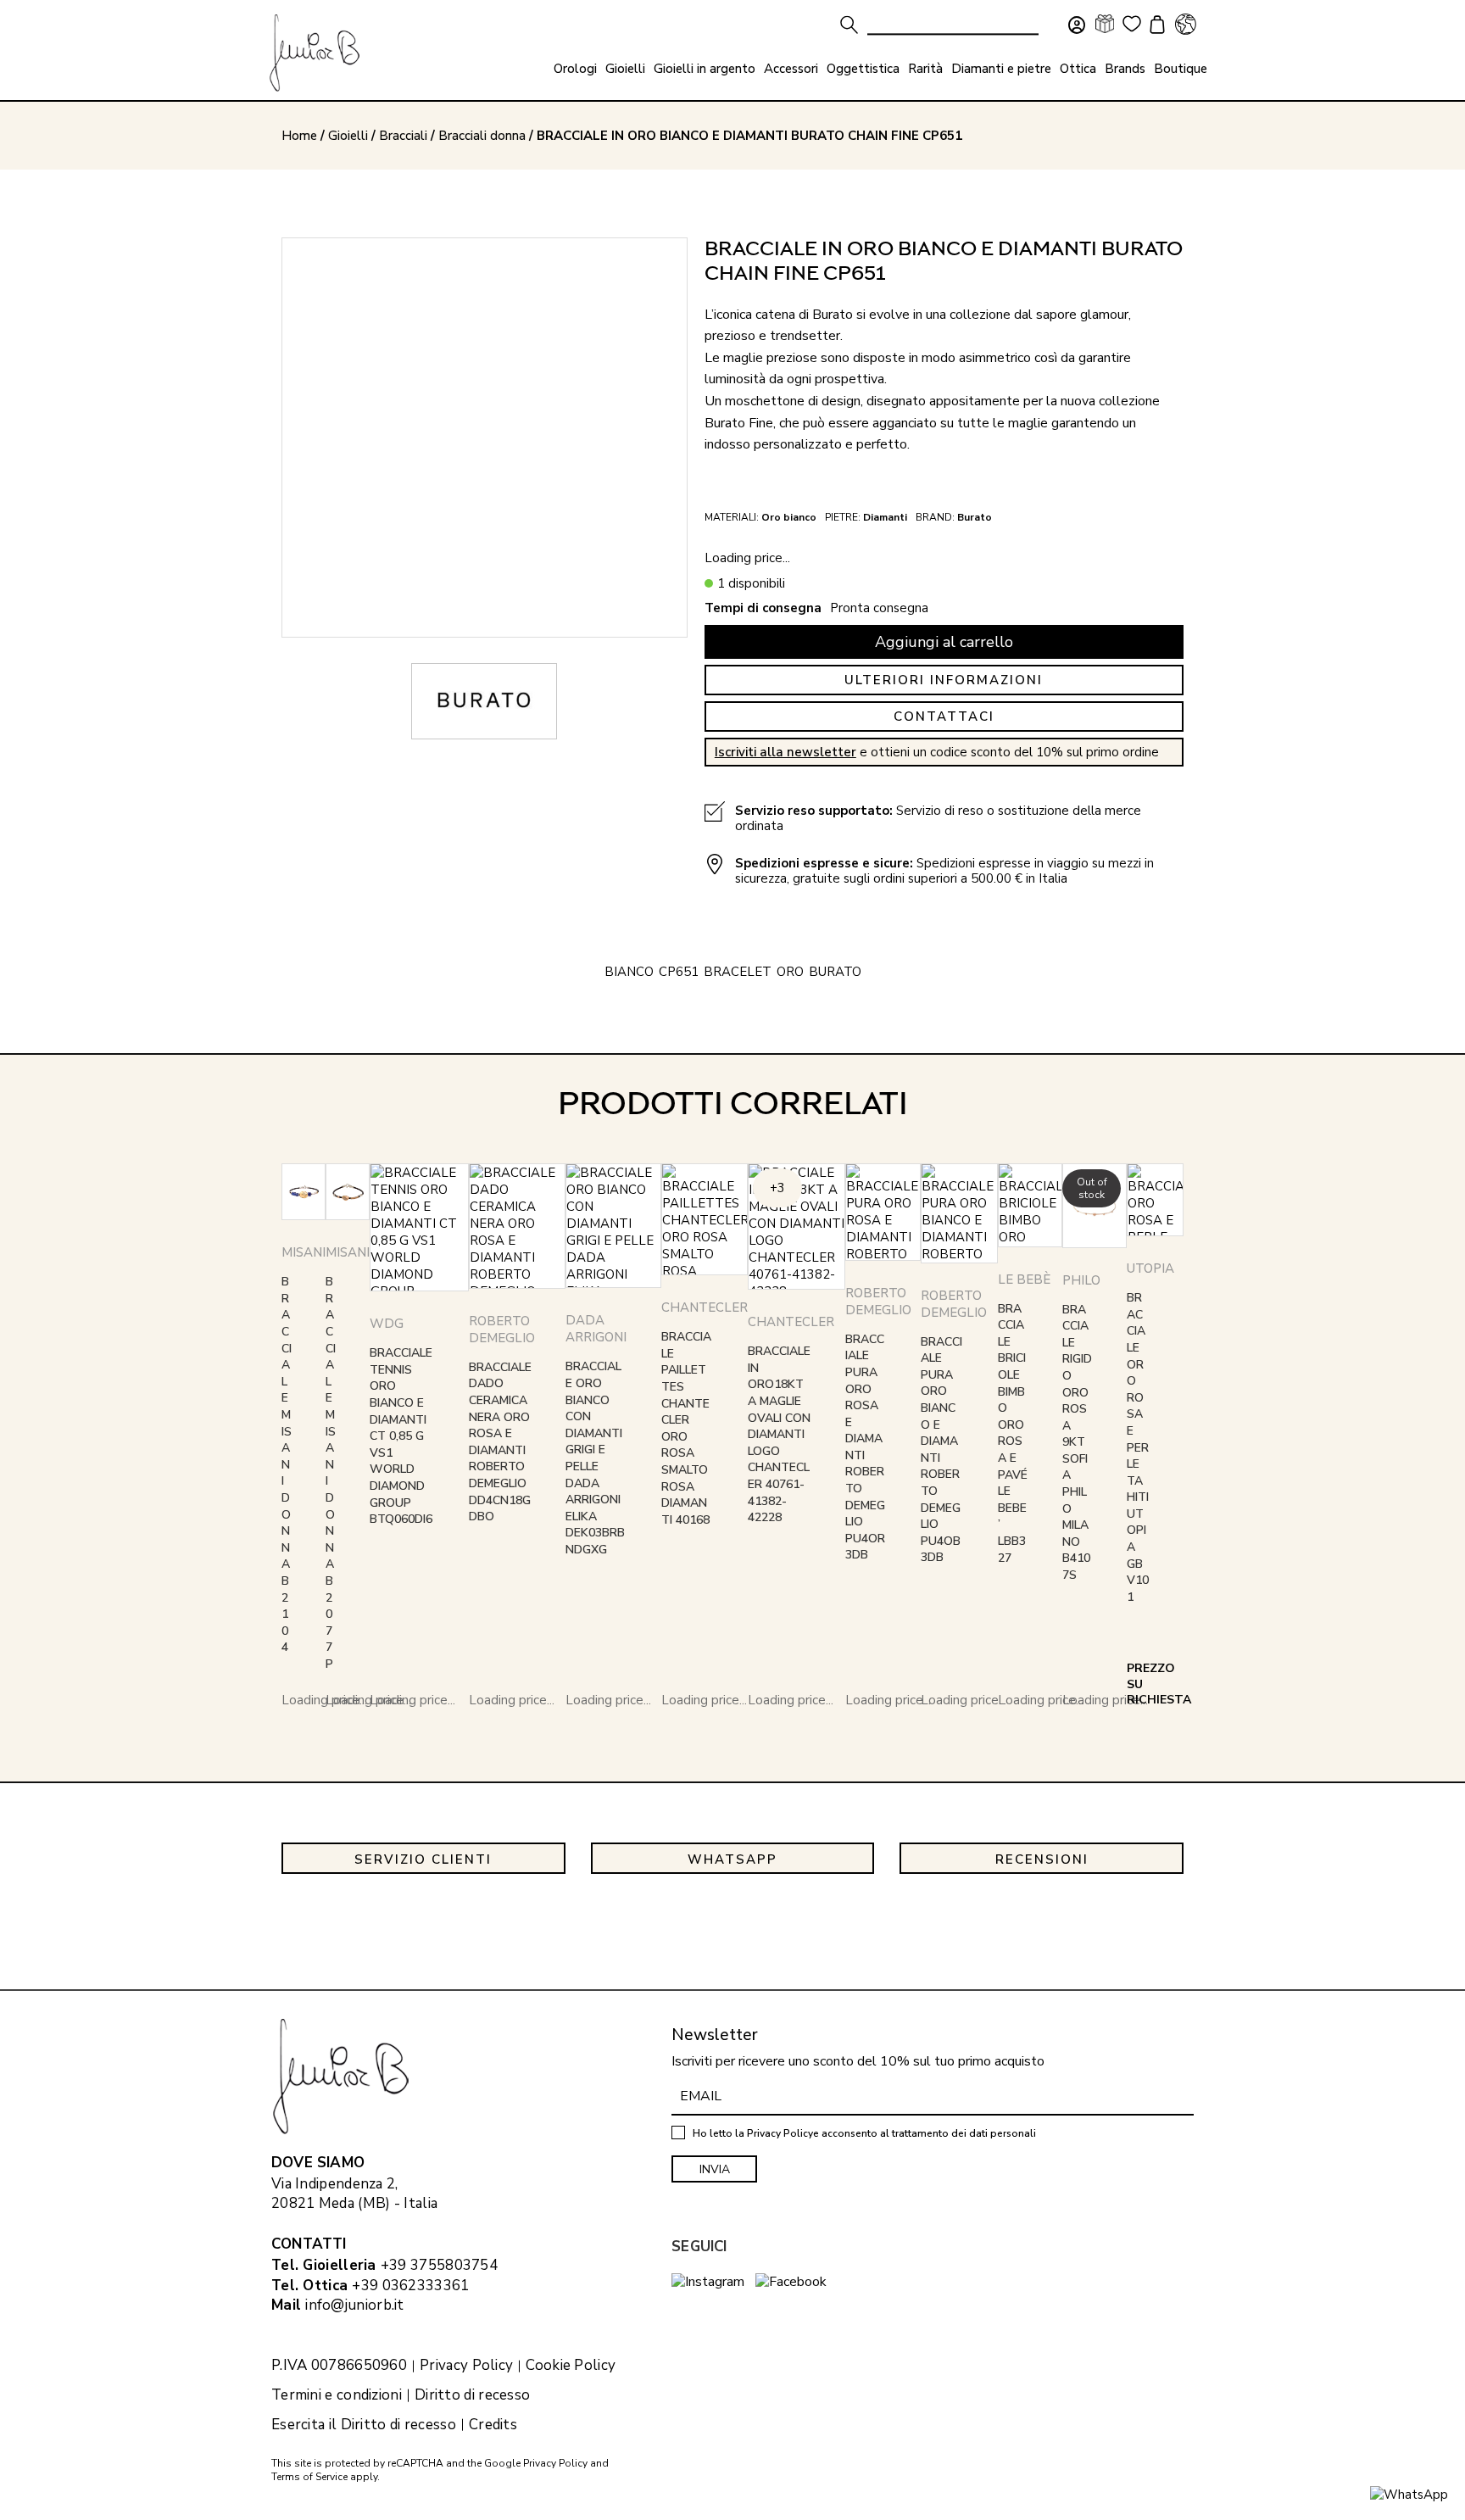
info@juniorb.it (355, 2305)
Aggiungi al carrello (944, 642)
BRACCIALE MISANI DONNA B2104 (287, 1464)
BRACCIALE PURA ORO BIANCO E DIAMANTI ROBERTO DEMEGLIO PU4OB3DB (941, 1450)
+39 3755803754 (439, 2265)
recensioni (1042, 1859)
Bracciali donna (482, 136)
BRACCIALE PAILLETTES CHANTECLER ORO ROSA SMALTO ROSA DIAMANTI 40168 (686, 1428)
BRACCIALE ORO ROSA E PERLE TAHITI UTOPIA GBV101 (1138, 1447)
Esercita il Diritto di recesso (364, 2425)
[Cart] (1155, 26)
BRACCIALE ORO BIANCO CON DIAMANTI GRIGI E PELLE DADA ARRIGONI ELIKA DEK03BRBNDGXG (595, 1458)
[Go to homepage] (315, 53)
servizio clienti (423, 1859)
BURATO (835, 972)
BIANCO (629, 972)
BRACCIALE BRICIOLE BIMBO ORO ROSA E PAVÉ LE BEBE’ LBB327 (1013, 1433)
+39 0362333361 (410, 2286)
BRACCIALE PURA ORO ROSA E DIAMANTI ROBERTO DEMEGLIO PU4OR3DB (865, 1447)
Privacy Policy (466, 2366)
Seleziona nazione (1185, 24)
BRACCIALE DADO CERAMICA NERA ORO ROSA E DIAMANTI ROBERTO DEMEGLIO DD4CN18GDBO (500, 1442)
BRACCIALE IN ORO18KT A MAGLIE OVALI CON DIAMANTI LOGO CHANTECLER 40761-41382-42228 (779, 1434)
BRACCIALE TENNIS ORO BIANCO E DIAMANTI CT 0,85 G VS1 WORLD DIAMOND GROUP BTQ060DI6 (401, 1436)
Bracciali (403, 136)
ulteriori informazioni (944, 680)
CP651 (679, 972)
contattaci (944, 716)
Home (299, 136)
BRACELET (738, 972)
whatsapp (732, 1859)
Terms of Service (309, 2477)
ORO (790, 972)
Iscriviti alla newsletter (785, 752)
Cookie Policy (571, 2366)
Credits (493, 2425)
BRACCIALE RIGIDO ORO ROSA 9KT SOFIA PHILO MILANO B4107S (1077, 1443)
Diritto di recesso (472, 2395)
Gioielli (348, 136)
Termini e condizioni (337, 2395)
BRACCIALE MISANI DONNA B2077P (331, 1473)
